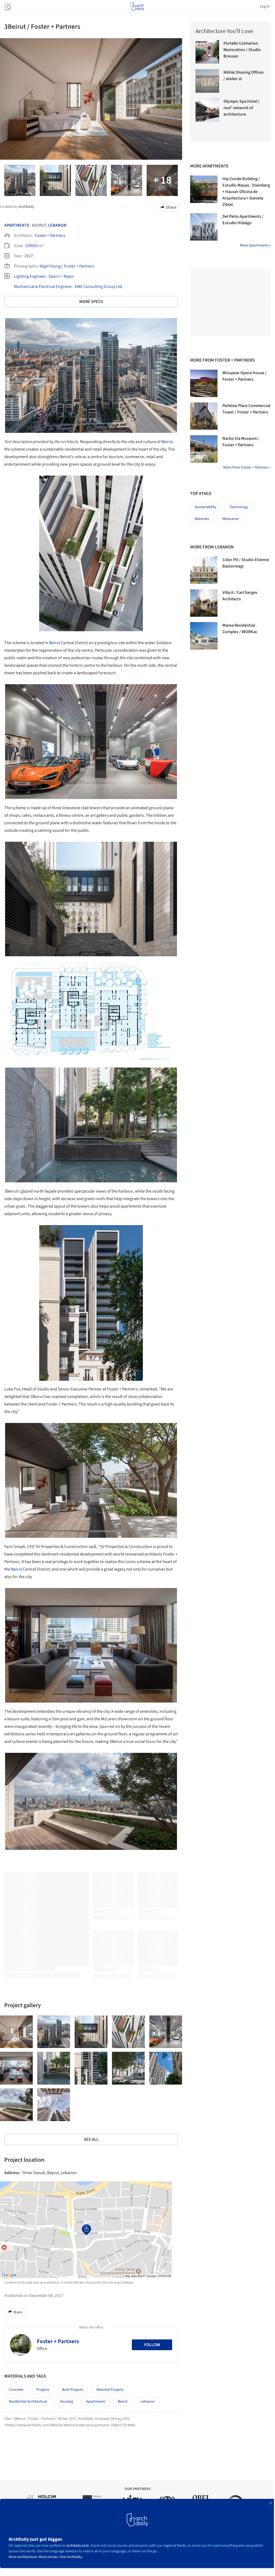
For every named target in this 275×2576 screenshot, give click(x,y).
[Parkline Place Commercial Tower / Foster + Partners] (204, 416)
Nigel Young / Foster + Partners (67, 266)
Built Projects (73, 2390)
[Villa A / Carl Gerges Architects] (204, 603)
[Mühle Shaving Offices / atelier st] (207, 81)
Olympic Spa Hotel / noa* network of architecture (242, 108)
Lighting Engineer (30, 276)
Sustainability (206, 507)
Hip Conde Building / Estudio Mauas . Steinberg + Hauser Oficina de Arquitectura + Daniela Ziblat (246, 192)
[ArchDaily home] (137, 6)
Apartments (17, 225)
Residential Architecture (28, 2402)
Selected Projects (110, 2390)
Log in (265, 6)
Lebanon (57, 225)
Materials (202, 519)
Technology (239, 507)
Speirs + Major (61, 276)
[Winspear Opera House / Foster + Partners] (204, 383)
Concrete (16, 2390)
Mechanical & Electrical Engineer (43, 287)
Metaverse (230, 519)
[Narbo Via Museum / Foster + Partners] (204, 449)
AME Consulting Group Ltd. (99, 287)
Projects (43, 2390)
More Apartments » (255, 245)
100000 (31, 246)
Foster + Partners (50, 236)
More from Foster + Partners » (247, 467)
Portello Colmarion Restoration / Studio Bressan (242, 50)
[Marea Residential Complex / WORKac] (204, 636)
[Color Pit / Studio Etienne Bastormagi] (204, 570)
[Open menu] (7, 6)
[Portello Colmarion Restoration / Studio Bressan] (207, 52)
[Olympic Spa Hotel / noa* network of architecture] (207, 110)
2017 (29, 256)
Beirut (167, 442)
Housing (66, 2402)
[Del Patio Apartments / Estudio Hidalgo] (204, 227)
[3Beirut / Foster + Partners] (16, 2032)
